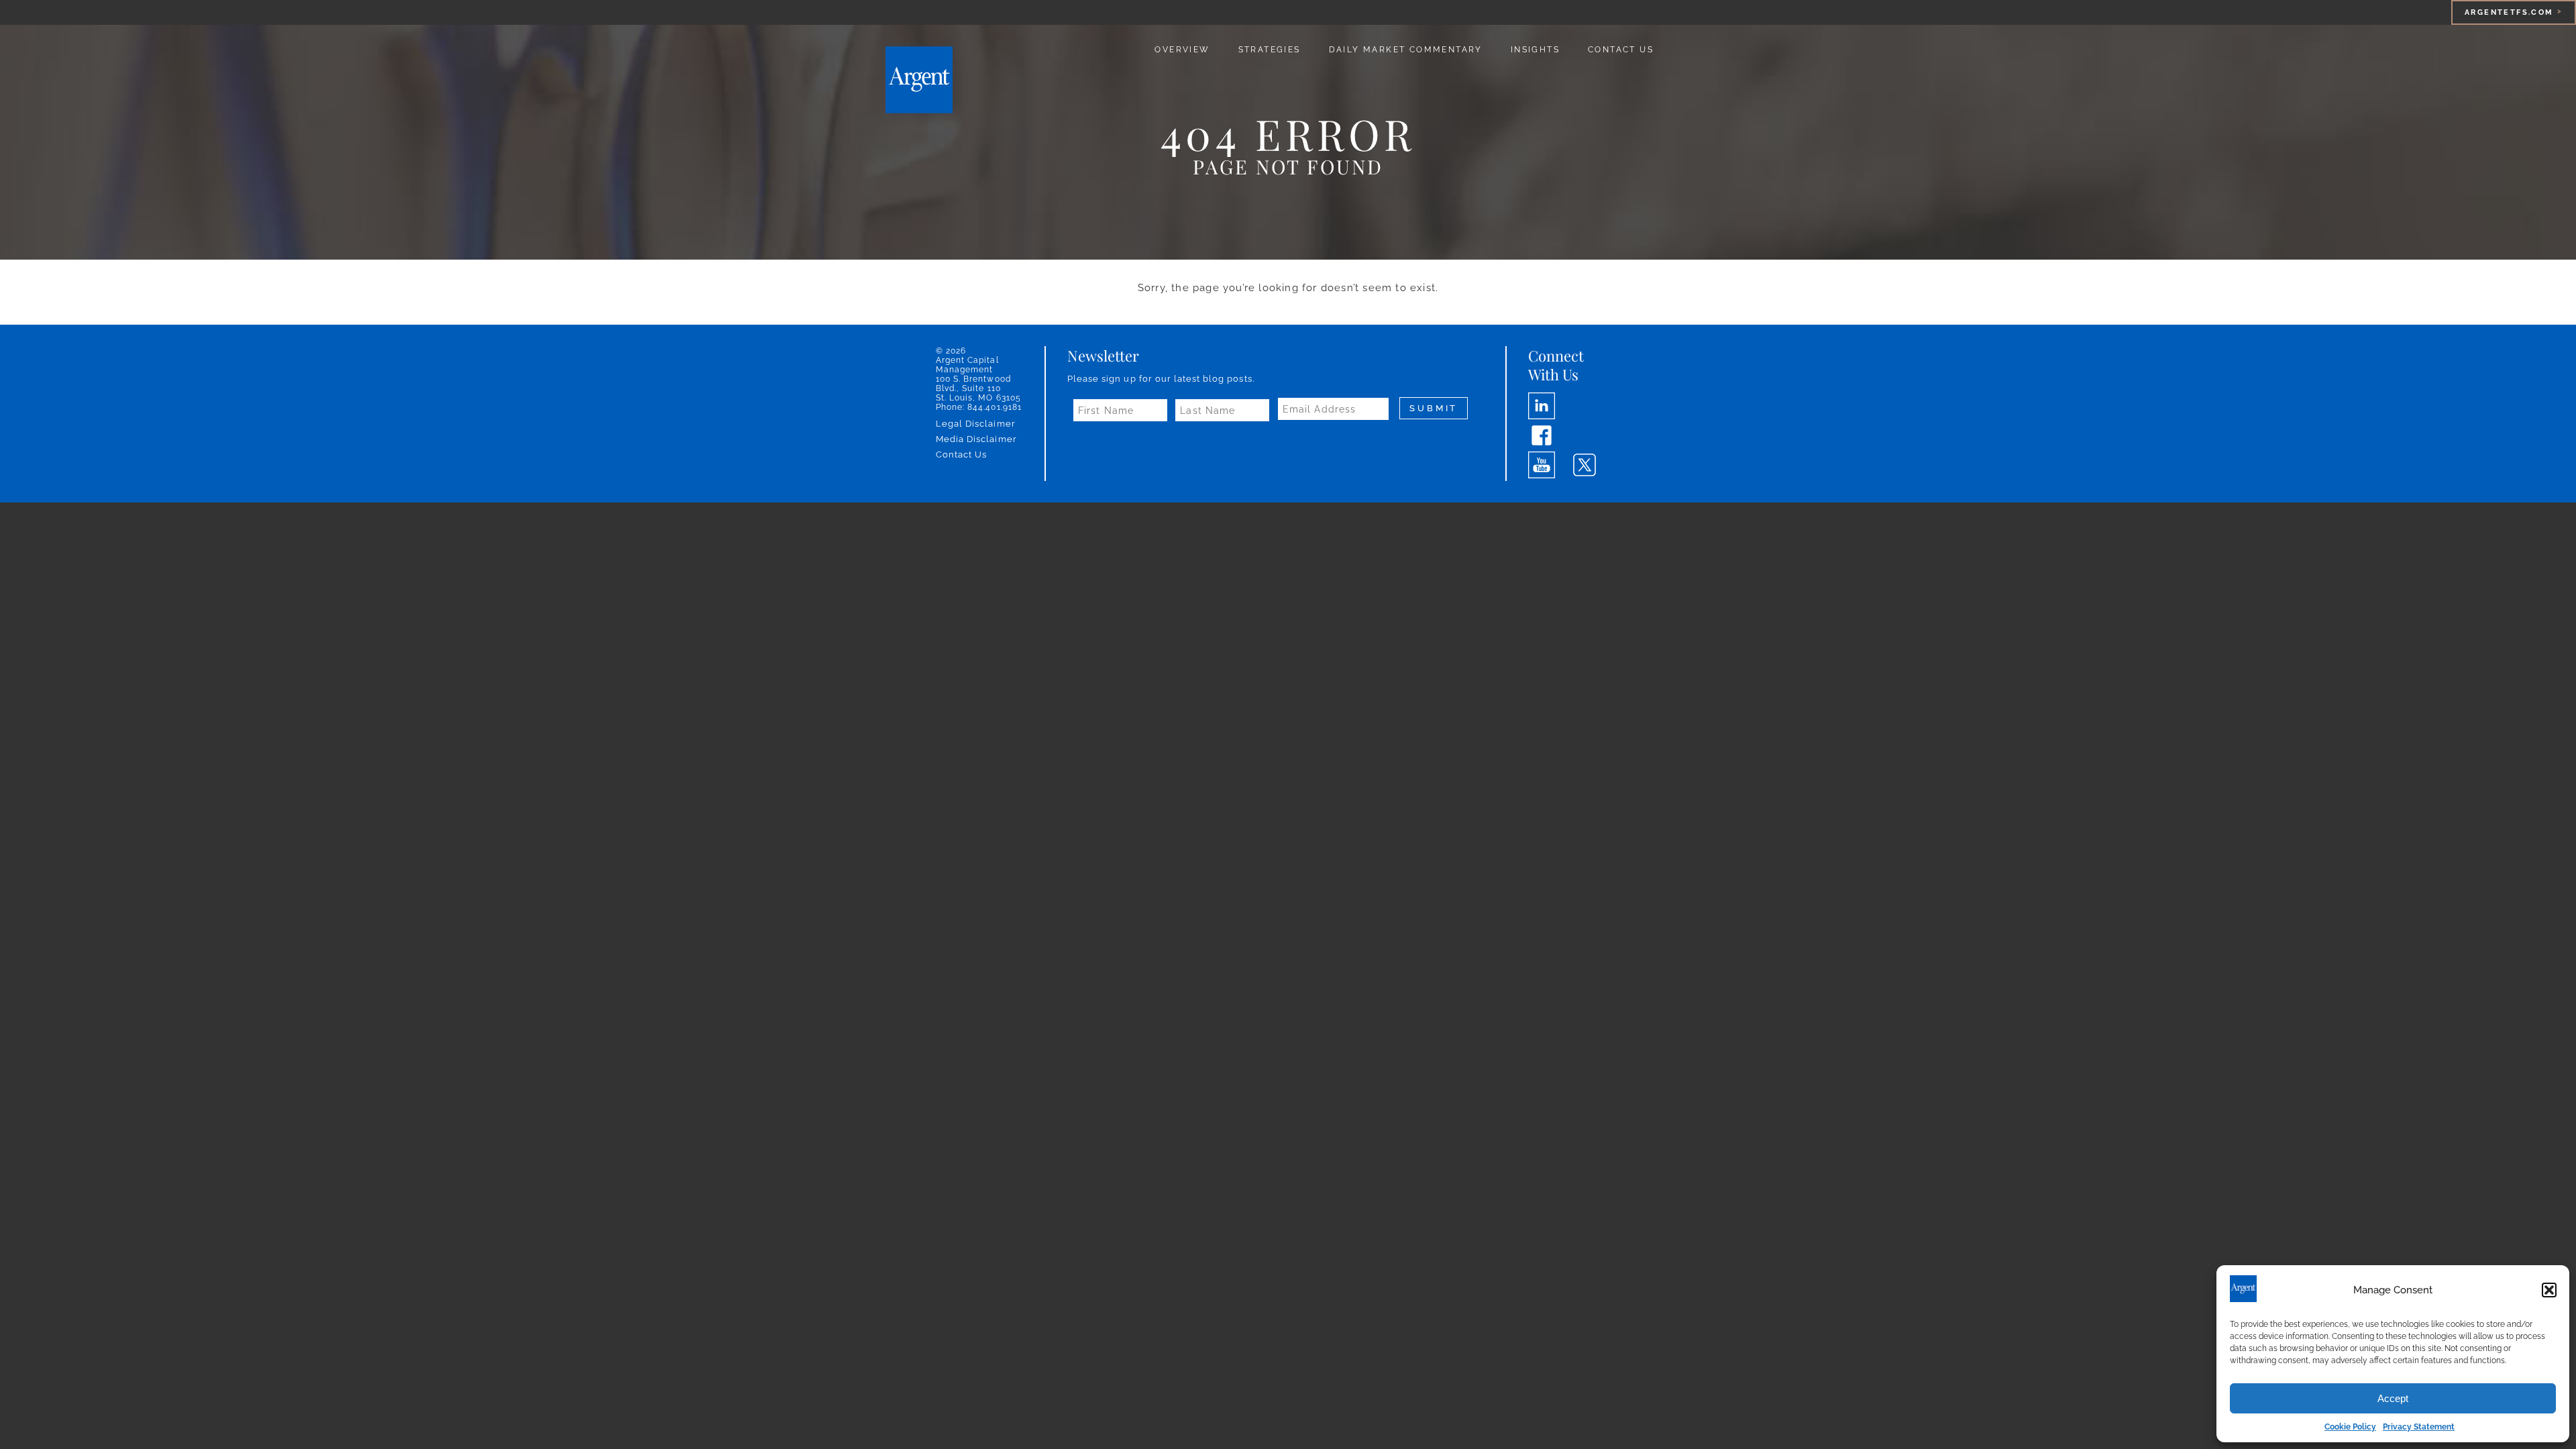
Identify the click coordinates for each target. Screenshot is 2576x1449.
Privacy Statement (2419, 1427)
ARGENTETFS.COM (2509, 12)
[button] (2549, 1290)
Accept (2393, 1398)
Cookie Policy (2350, 1427)
